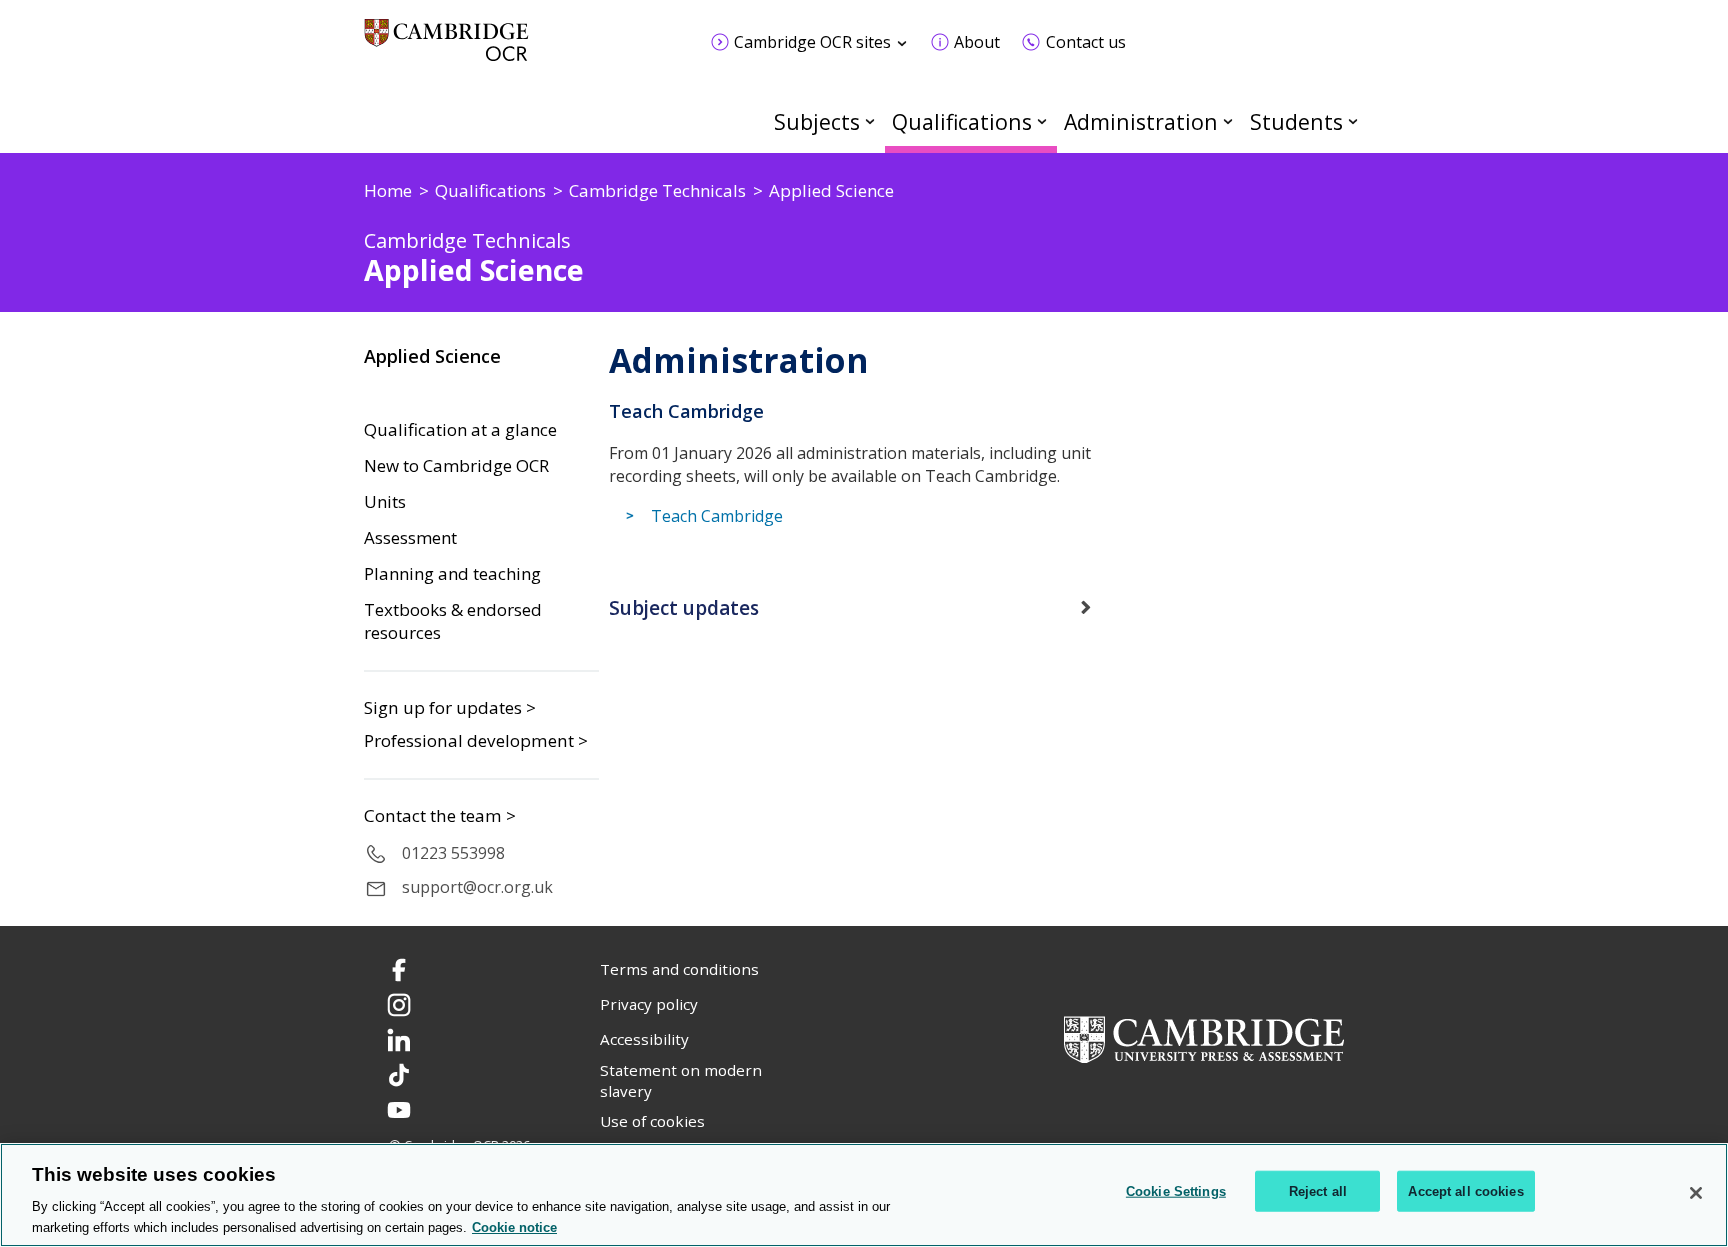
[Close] (1696, 1193)
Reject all (1318, 1191)
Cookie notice (514, 1226)
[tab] (864, 608)
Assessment (410, 538)
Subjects (817, 121)
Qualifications (962, 121)
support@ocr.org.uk (477, 887)
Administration (1141, 121)
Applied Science (432, 356)
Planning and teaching (452, 574)
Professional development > (476, 740)
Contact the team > (440, 816)
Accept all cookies (1465, 1191)
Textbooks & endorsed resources (453, 621)
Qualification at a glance (460, 430)
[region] (864, 1195)
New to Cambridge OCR (456, 466)
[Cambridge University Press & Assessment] (1204, 1038)
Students (1296, 121)
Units (385, 502)
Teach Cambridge (717, 516)
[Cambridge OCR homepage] (446, 49)
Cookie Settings (1176, 1191)
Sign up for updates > (450, 707)
